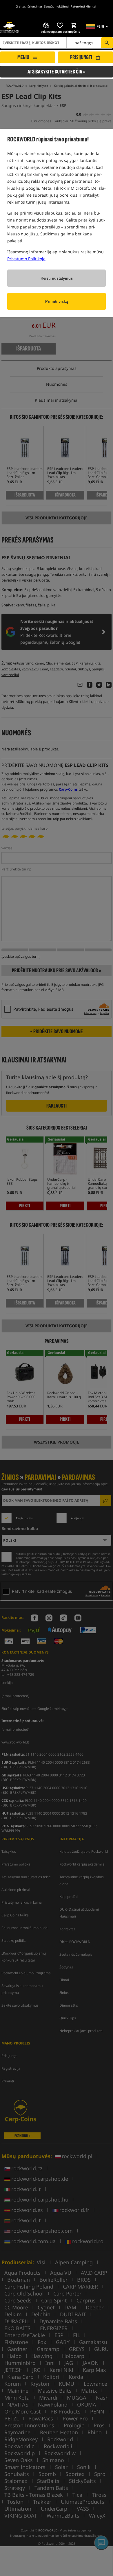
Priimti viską (57, 301)
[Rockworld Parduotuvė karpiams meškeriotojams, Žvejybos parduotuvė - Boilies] (9, 28)
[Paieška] (107, 43)
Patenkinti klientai (83, 6)
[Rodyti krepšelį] (74, 25)
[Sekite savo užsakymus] (47, 25)
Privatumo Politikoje (26, 259)
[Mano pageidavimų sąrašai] (60, 25)
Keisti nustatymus (57, 278)
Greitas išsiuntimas (29, 6)
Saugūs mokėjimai (57, 6)
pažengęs (84, 43)
